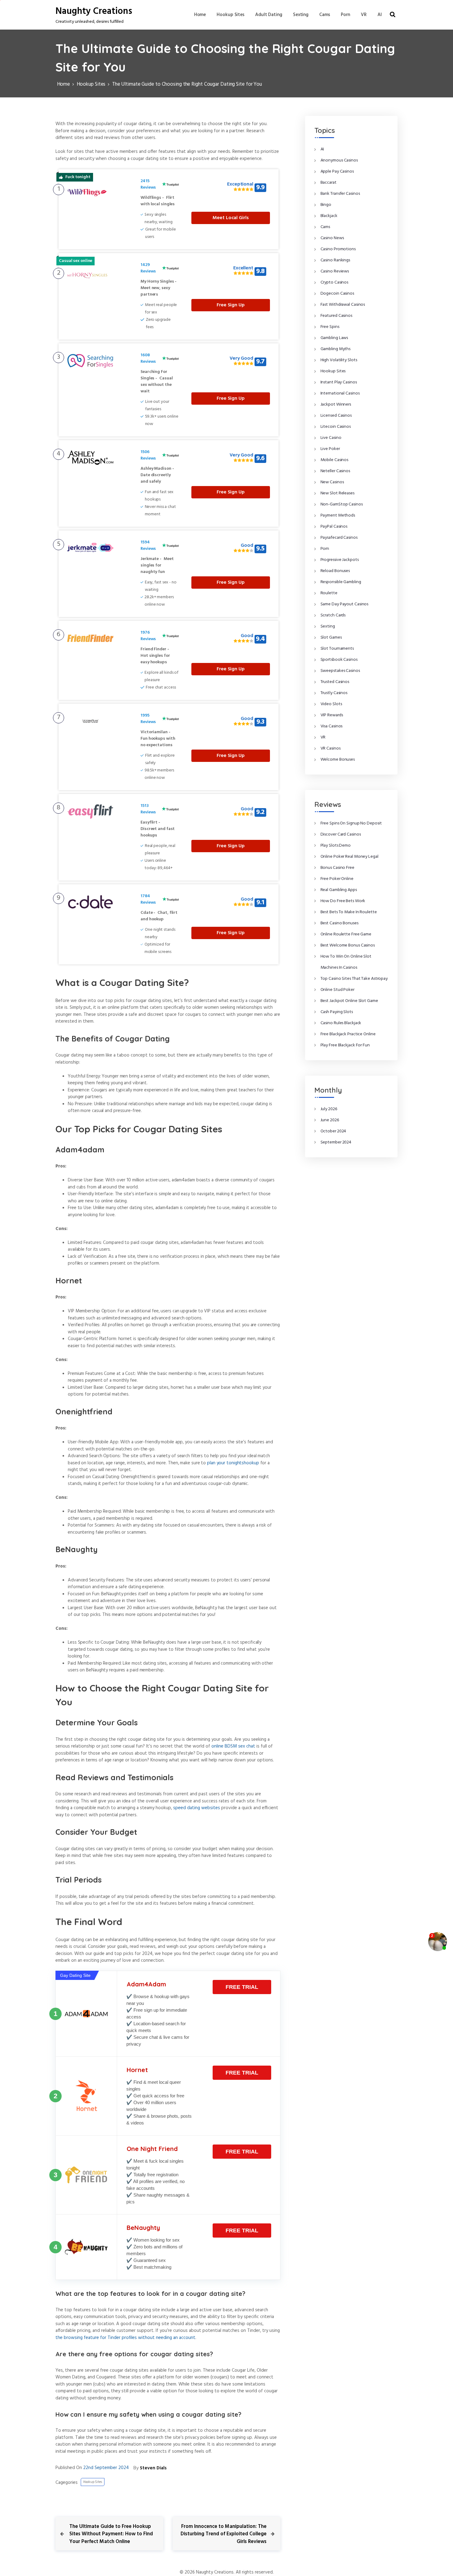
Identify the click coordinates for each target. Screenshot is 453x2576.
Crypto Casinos (335, 282)
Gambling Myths (336, 349)
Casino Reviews (335, 271)
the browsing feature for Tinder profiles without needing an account (125, 2338)
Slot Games (331, 638)
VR (364, 15)
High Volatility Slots (339, 360)
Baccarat (329, 183)
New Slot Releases (337, 493)
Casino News (332, 238)
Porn (346, 15)
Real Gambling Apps (339, 890)
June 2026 (330, 1120)
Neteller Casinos (335, 471)
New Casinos (332, 482)
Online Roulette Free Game (346, 934)
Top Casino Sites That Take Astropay (354, 979)
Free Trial (242, 1987)
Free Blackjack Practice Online (348, 1034)
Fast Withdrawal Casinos (343, 305)
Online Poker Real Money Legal (349, 857)
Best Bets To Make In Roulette (349, 912)
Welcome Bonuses (338, 760)
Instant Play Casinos (339, 382)
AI (380, 15)
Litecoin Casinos (336, 427)
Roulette (329, 593)
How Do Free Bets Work (343, 901)
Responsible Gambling (341, 582)
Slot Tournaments (337, 649)
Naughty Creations (94, 11)
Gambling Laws (334, 338)
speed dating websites (197, 1808)
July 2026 (329, 1109)
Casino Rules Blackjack (341, 1023)
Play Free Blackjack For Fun (345, 1045)
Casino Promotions (338, 249)
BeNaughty (143, 2228)
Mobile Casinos (335, 460)
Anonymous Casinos (339, 160)
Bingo (326, 205)
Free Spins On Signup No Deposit (351, 823)
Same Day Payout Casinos (345, 604)
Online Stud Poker (337, 990)
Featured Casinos (336, 316)
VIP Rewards (332, 715)
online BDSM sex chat (233, 1746)
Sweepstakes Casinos (340, 671)
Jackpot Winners (336, 405)
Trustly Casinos (334, 693)
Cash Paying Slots (337, 1012)
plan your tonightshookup (233, 1463)
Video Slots (331, 704)
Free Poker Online (337, 879)
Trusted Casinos (335, 682)
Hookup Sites (231, 15)
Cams (325, 15)
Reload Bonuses (335, 571)
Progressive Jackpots (340, 560)
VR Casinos (331, 748)
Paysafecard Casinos (339, 538)
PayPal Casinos (334, 527)
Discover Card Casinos (341, 834)
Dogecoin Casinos (337, 294)
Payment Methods (338, 515)
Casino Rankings (335, 260)
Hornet (137, 2070)
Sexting (301, 15)
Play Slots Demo (336, 846)
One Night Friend (152, 2149)
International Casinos (340, 393)
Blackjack (329, 216)
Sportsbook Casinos (339, 660)
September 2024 (336, 1142)
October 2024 (333, 1131)
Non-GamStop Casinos (342, 504)
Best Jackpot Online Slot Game (349, 1001)
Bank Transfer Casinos (340, 194)
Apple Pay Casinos (337, 172)
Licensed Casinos (336, 416)
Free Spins (330, 327)
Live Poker (330, 449)
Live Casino (331, 438)
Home (200, 15)
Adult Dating (269, 15)
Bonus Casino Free (337, 868)
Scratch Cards (333, 615)
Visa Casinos (332, 726)
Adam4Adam (146, 1984)
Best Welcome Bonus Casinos (348, 945)
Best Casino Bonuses (339, 923)
